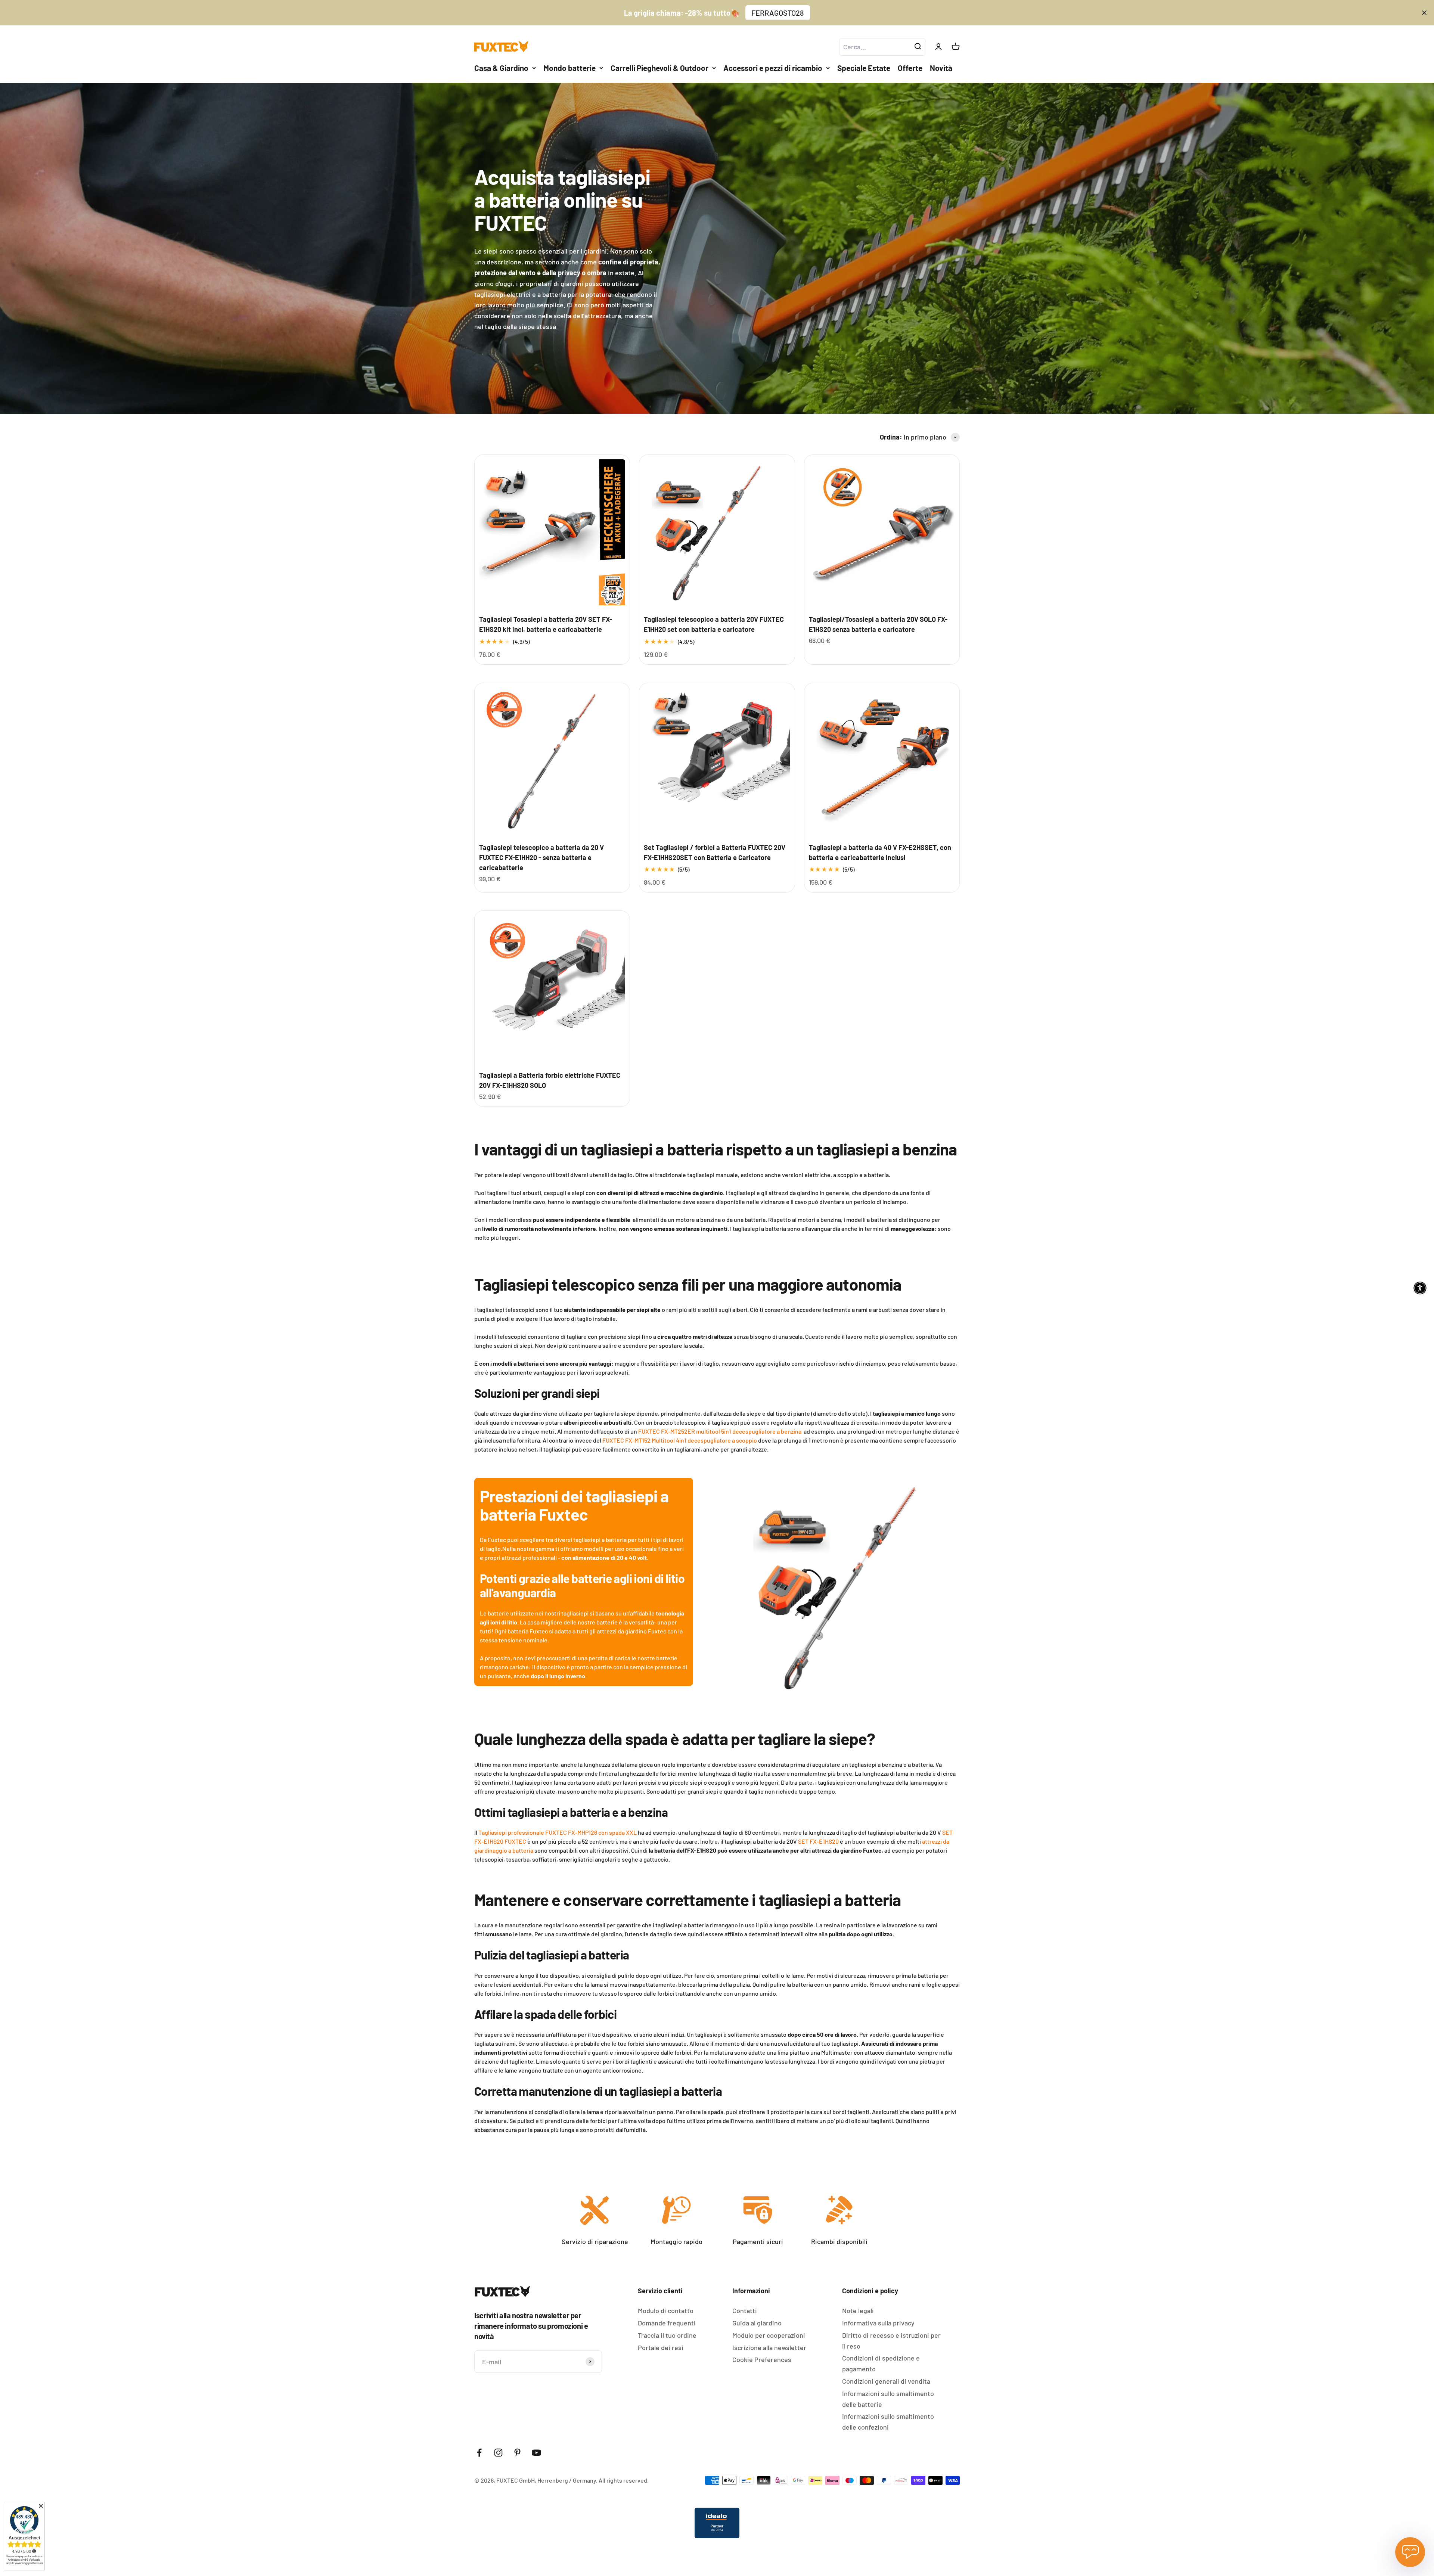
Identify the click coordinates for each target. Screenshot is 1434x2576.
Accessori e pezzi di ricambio (773, 68)
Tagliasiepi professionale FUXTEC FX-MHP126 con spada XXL (558, 1832)
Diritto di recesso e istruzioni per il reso (891, 2341)
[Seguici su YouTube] (536, 2453)
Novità (941, 68)
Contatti (745, 2310)
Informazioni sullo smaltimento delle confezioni (888, 2422)
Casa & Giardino (501, 68)
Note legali (858, 2310)
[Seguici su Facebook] (479, 2453)
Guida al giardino (757, 2323)
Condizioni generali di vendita (886, 2381)
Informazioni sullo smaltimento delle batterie (888, 2399)
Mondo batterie (569, 68)
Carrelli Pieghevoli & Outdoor (659, 68)
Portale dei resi (661, 2347)
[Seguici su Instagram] (498, 2453)
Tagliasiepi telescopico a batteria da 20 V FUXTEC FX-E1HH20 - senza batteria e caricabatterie (541, 857)
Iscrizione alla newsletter (769, 2347)
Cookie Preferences (762, 2359)
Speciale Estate (864, 68)
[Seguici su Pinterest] (517, 2453)
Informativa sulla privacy (878, 2323)
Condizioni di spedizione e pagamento (881, 2363)
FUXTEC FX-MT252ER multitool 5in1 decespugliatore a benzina (720, 1431)
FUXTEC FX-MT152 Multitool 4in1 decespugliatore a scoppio (680, 1440)
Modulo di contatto (666, 2310)
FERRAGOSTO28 (778, 13)
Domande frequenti (667, 2323)
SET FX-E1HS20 (818, 1841)
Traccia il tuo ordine (667, 2335)
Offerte (910, 68)
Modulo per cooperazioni (769, 2335)
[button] (1420, 1288)
